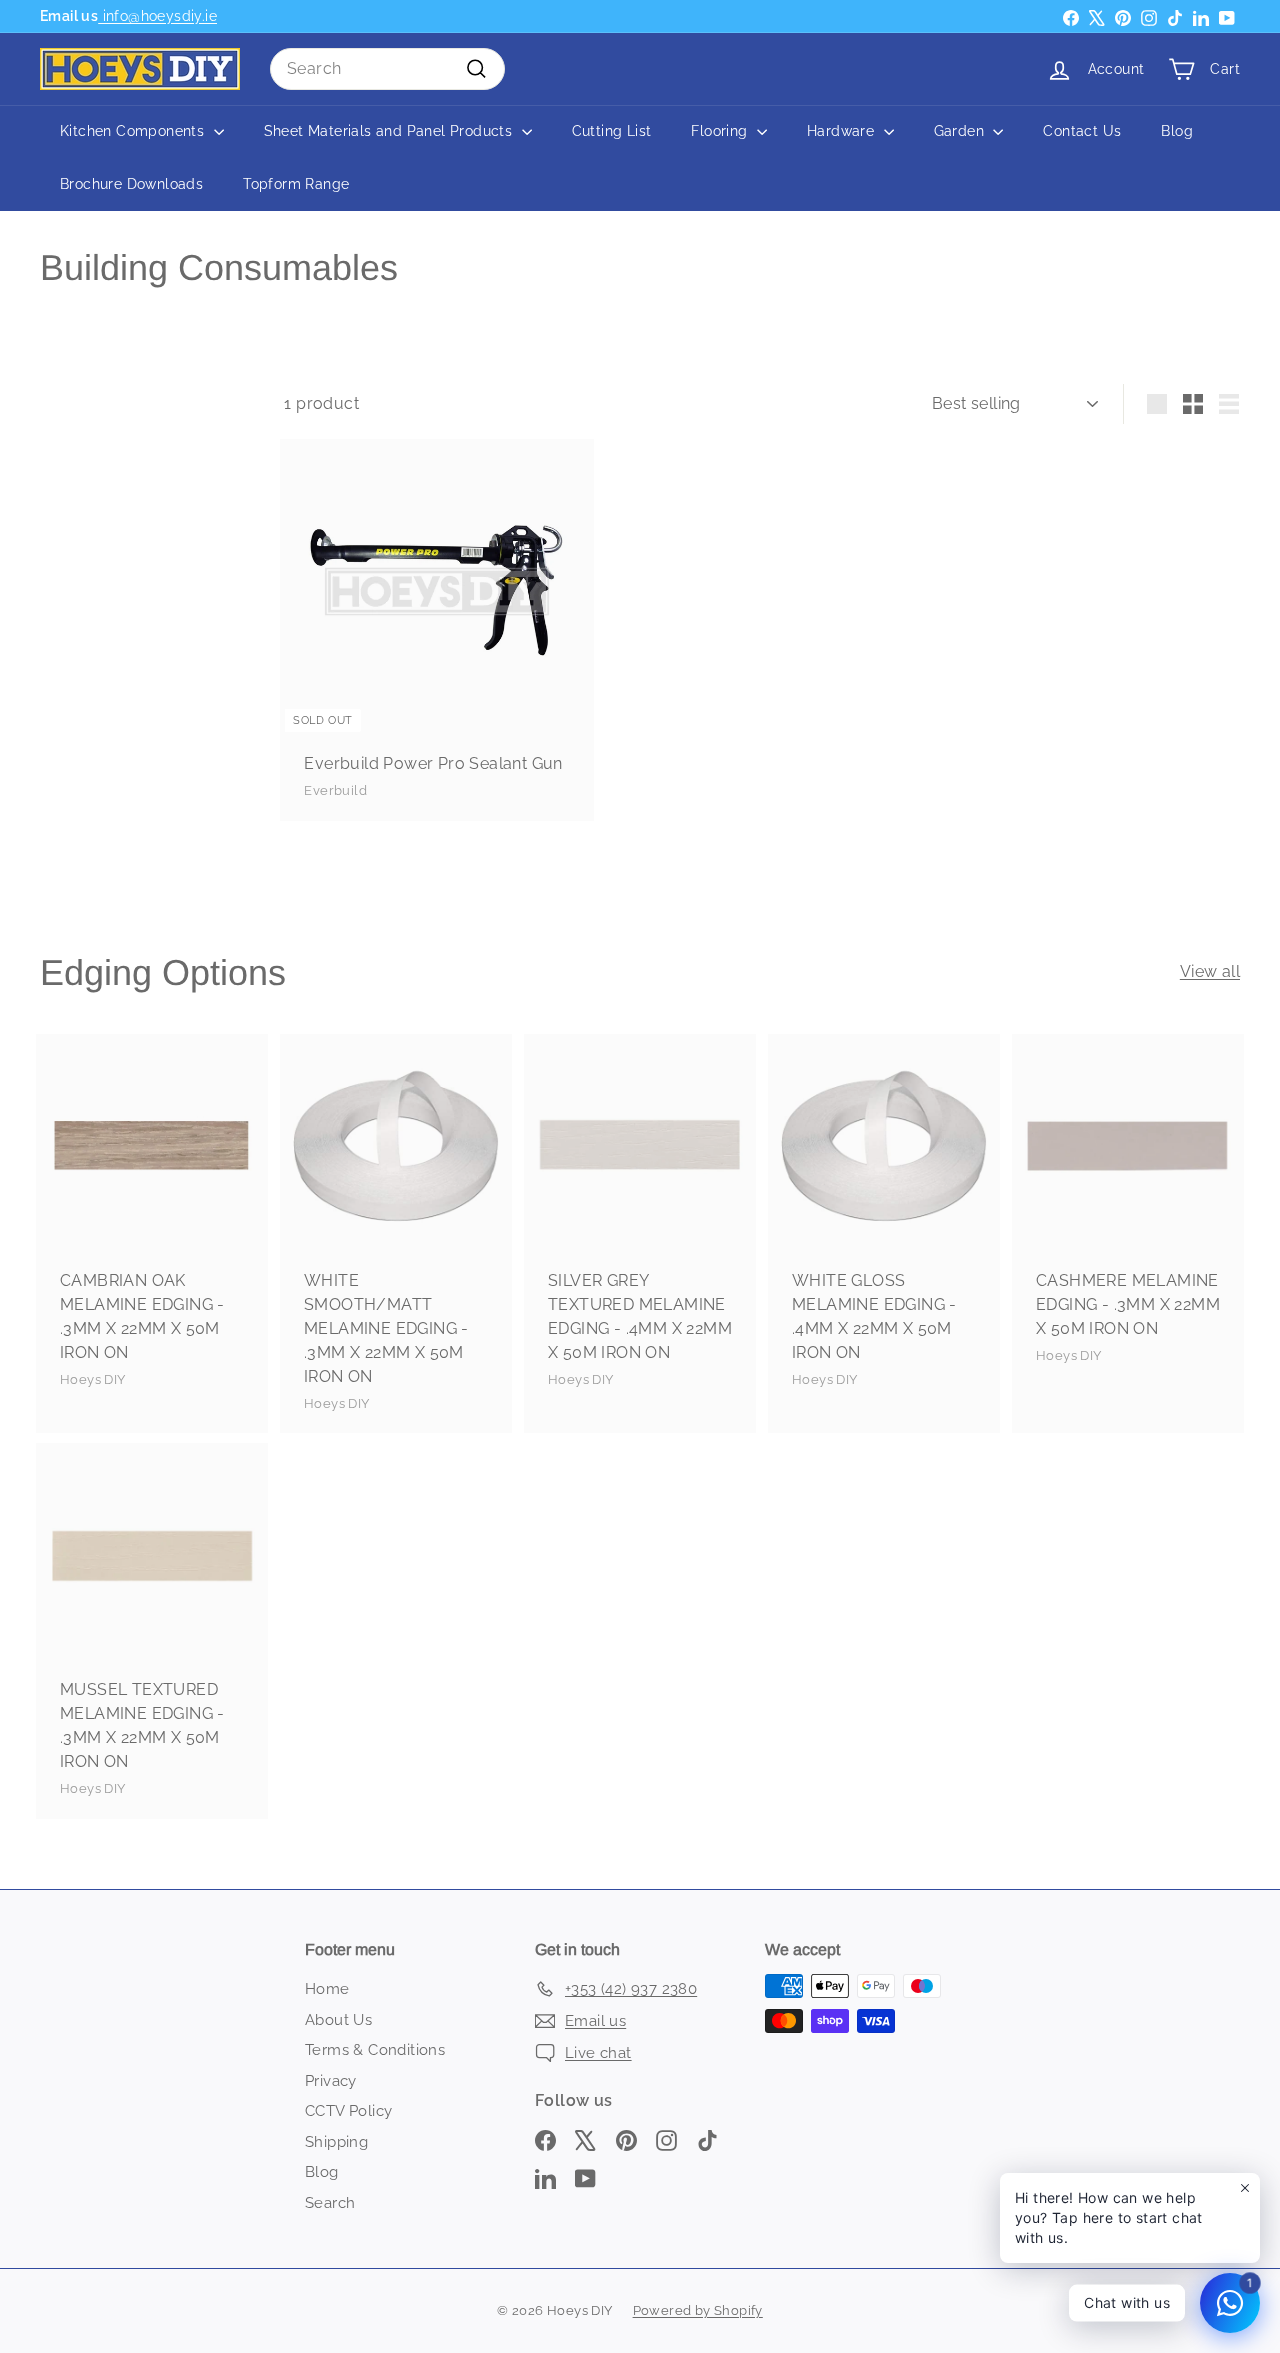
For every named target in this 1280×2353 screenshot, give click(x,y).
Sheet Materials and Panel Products (390, 131)
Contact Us (1082, 131)
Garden (961, 131)
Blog (1177, 131)
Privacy (331, 2081)
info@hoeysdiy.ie (157, 16)
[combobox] (387, 69)
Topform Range (296, 184)
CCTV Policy (348, 2111)
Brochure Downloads (131, 184)
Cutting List (612, 131)
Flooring (721, 131)
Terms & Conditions (375, 2050)
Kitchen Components (134, 131)
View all (1210, 971)
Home (327, 1989)
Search (330, 2203)
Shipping (336, 2142)
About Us (338, 2020)
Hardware (843, 131)
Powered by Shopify (698, 2310)
